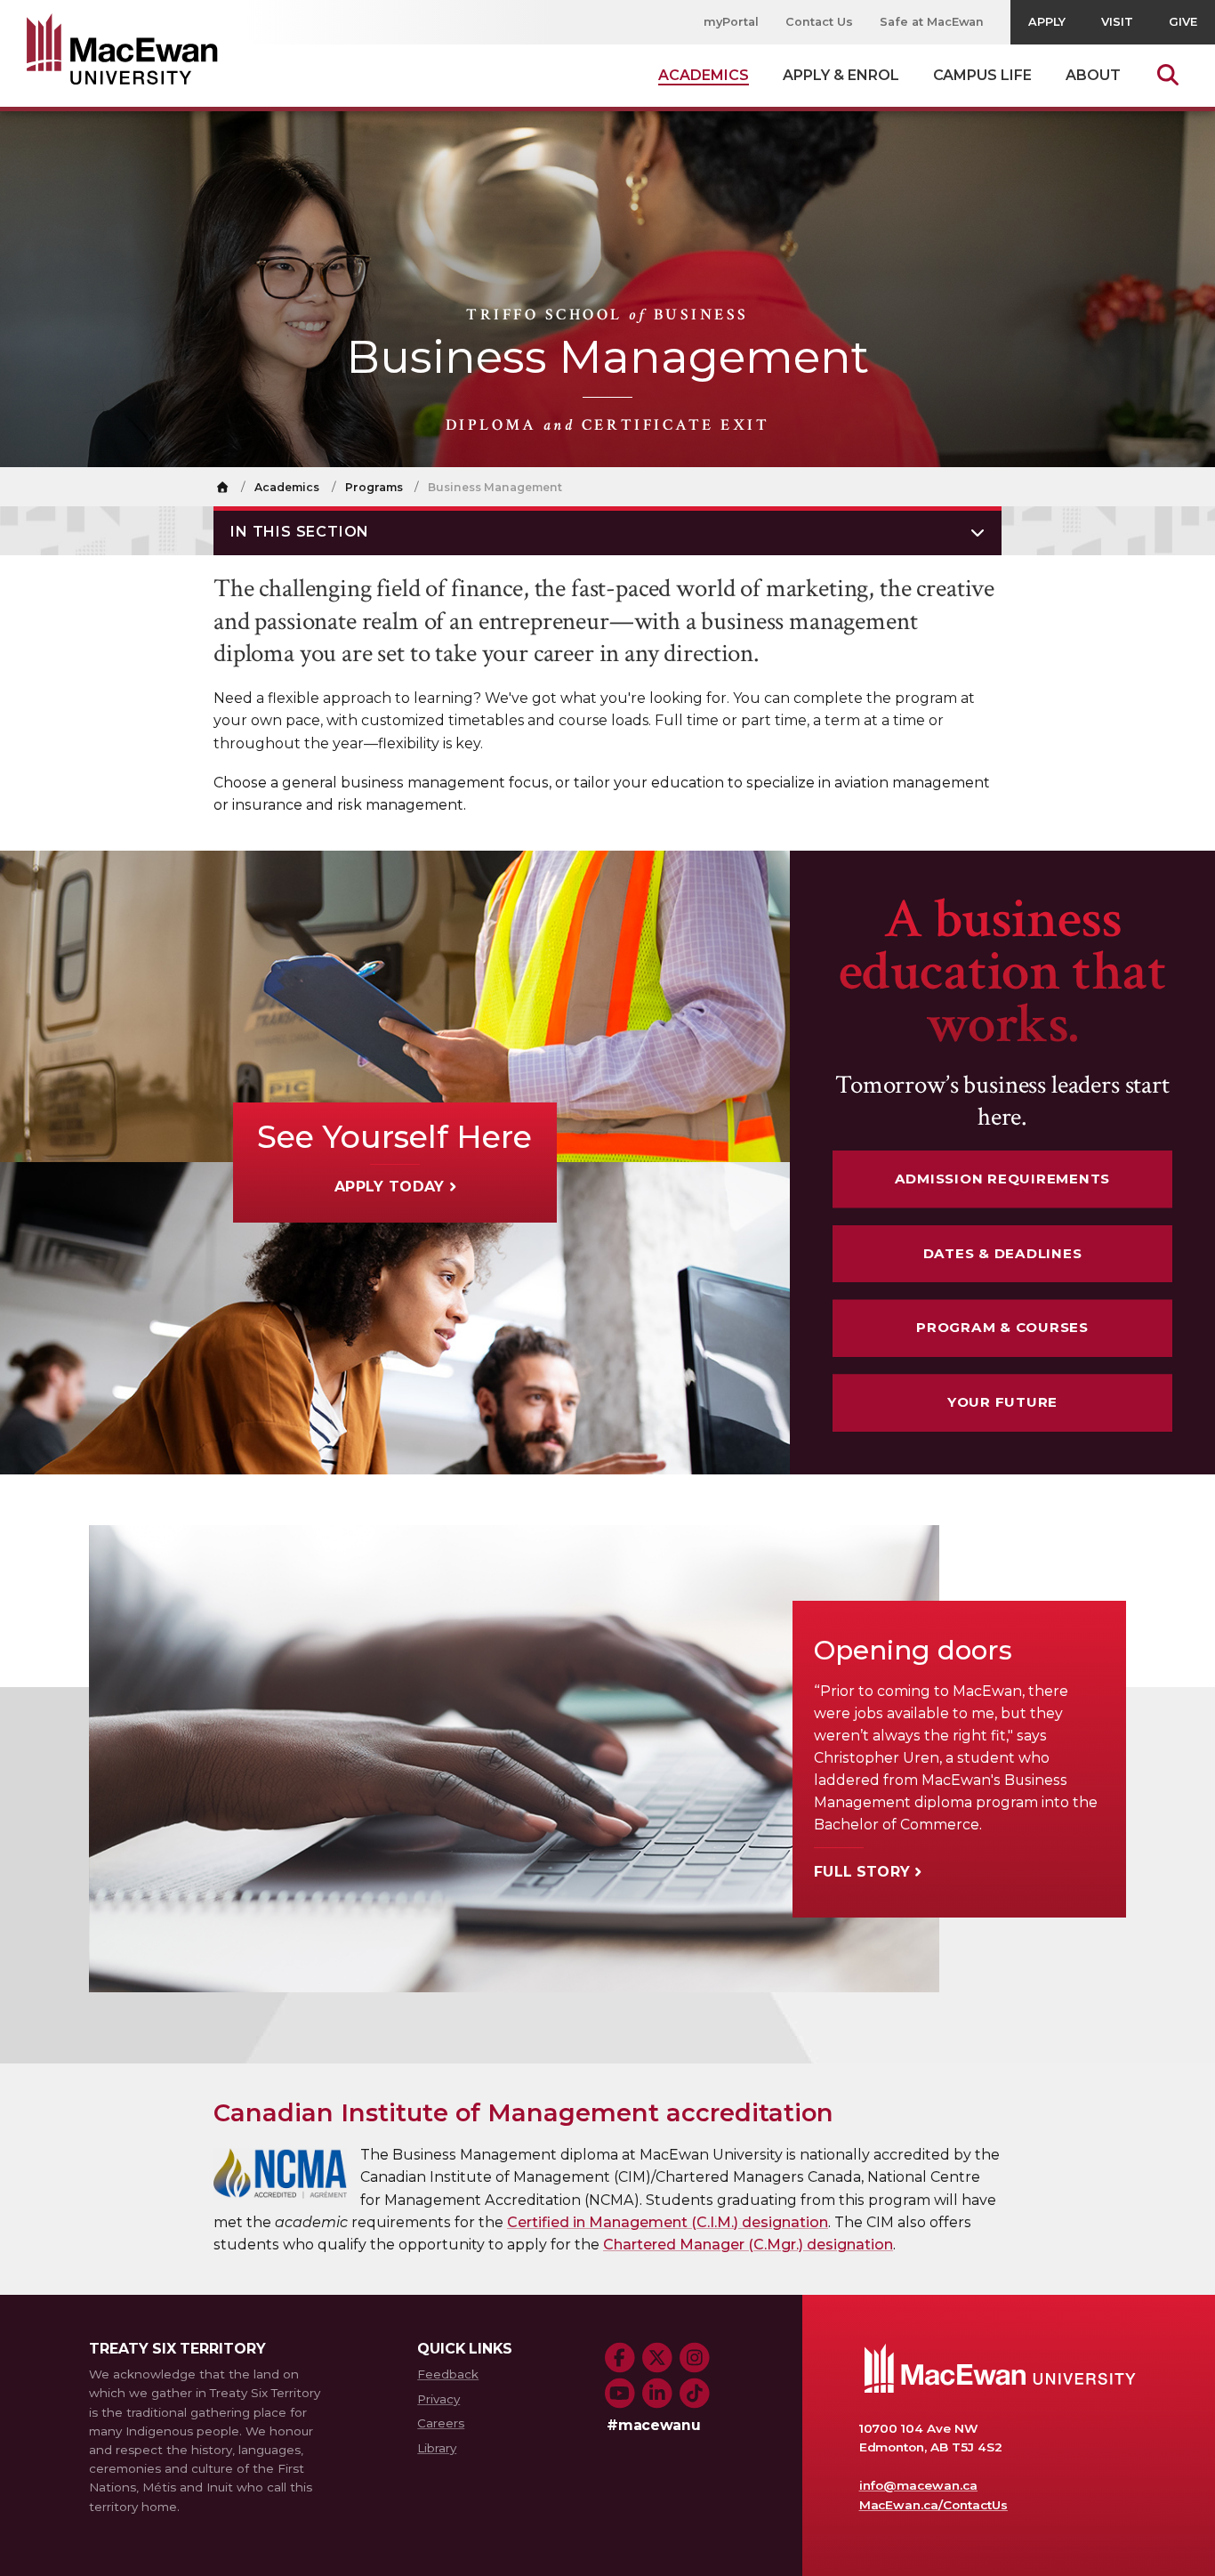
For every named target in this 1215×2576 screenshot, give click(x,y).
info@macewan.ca (919, 2485)
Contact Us (819, 22)
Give (1183, 22)
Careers (441, 2423)
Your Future (1002, 1402)
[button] (607, 531)
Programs (374, 487)
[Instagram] (695, 2358)
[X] (657, 2358)
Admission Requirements (1003, 1179)
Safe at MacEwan (932, 22)
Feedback (448, 2374)
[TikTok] (695, 2394)
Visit (1117, 22)
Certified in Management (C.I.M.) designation (668, 2222)
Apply (1047, 22)
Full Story (862, 1872)
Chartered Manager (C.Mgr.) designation (748, 2245)
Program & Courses (1002, 1327)
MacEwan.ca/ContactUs (933, 2505)
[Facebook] (620, 2358)
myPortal (731, 22)
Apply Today (390, 1187)
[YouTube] (620, 2394)
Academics (287, 487)
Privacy (439, 2399)
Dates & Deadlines (1003, 1253)
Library (437, 2448)
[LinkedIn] (657, 2394)
